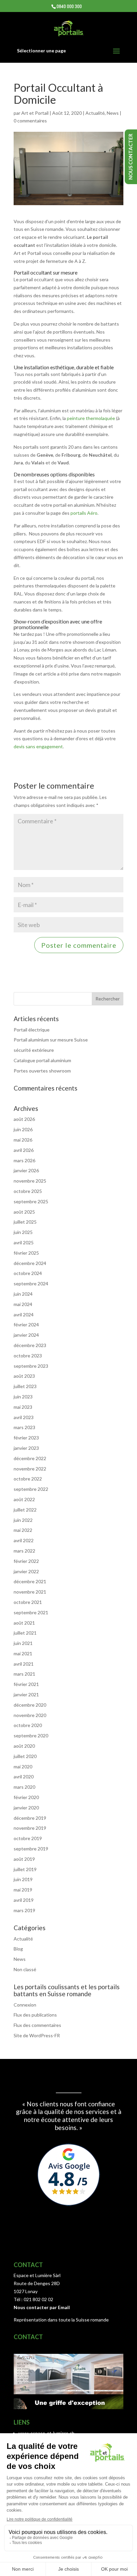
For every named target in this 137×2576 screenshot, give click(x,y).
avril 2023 (24, 1417)
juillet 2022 (25, 1510)
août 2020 (24, 1746)
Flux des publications (35, 2015)
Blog (18, 1949)
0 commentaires (30, 121)
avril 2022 (24, 1540)
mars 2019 (24, 1910)
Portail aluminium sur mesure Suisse (51, 1040)
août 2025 (24, 1212)
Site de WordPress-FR (37, 2035)
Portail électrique (32, 1030)
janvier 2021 (26, 1694)
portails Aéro (84, 513)
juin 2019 (23, 1879)
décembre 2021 (30, 1581)
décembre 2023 (30, 1345)
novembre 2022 (30, 1469)
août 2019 (24, 1859)
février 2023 (26, 1438)
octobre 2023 (28, 1356)
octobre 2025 (28, 1191)
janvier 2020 (26, 1808)
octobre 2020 (28, 1725)
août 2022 (24, 1499)
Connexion (25, 2005)
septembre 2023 (31, 1366)
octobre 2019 (28, 1838)
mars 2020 (24, 1787)
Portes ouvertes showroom (42, 1071)
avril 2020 (24, 1777)
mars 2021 (24, 1674)
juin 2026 (23, 1129)
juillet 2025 (25, 1222)
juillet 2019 (25, 1869)
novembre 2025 (30, 1181)
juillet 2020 (25, 1756)
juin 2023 (23, 1397)
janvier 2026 (26, 1170)
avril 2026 (24, 1150)
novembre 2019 (30, 1828)
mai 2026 (23, 1140)
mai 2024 (23, 1304)
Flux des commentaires (37, 2025)
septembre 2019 (31, 1849)
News (113, 113)
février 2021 (26, 1684)
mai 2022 (23, 1530)
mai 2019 (23, 1890)
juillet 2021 (25, 1633)
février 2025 (26, 1253)
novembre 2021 (30, 1592)
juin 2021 (23, 1643)
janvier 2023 (26, 1448)
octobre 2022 (28, 1479)
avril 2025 (24, 1242)
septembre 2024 (31, 1283)
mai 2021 (23, 1653)
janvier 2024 (26, 1335)
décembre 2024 (30, 1263)
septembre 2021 (31, 1612)
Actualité (95, 113)
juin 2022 (23, 1520)
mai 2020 (23, 1767)
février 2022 (26, 1561)
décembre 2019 (30, 1818)
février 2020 (26, 1797)
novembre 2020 (30, 1715)
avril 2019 (24, 1900)
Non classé (25, 1969)
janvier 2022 (26, 1571)
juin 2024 (23, 1294)
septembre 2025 (31, 1201)
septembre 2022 (31, 1489)
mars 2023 (24, 1427)
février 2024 (26, 1325)
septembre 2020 (31, 1736)
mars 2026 (24, 1160)
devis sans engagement (38, 746)
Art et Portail (35, 113)
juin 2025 (23, 1232)
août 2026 (24, 1119)
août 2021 (24, 1623)
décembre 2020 (30, 1705)
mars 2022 (24, 1551)
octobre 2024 (28, 1273)
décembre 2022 (30, 1458)
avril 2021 (24, 1664)
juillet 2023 (25, 1386)
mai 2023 (23, 1407)
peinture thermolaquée (91, 418)
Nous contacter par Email (42, 2307)
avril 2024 (24, 1315)
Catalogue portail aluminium (42, 1060)
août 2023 (24, 1376)
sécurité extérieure (34, 1050)
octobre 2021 (28, 1602)
